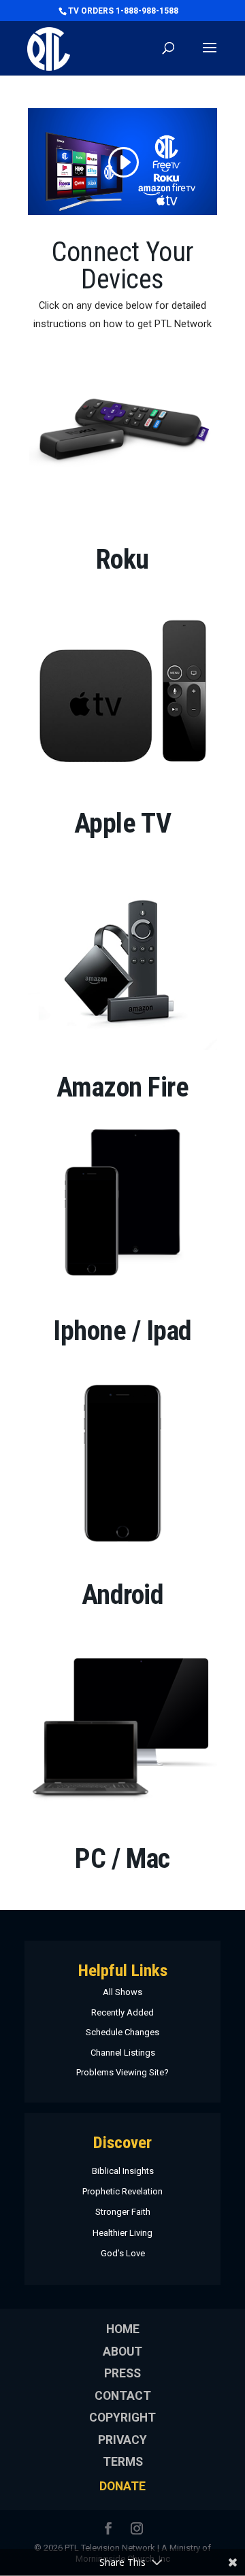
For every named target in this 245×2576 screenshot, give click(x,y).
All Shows (122, 1992)
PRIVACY (122, 2440)
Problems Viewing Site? (122, 2072)
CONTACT (123, 2396)
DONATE (122, 2486)
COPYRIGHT (122, 2418)
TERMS (123, 2462)
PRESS (122, 2373)
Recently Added (122, 2012)
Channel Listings (123, 2053)
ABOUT (122, 2352)
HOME (123, 2329)
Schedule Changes (122, 2032)
